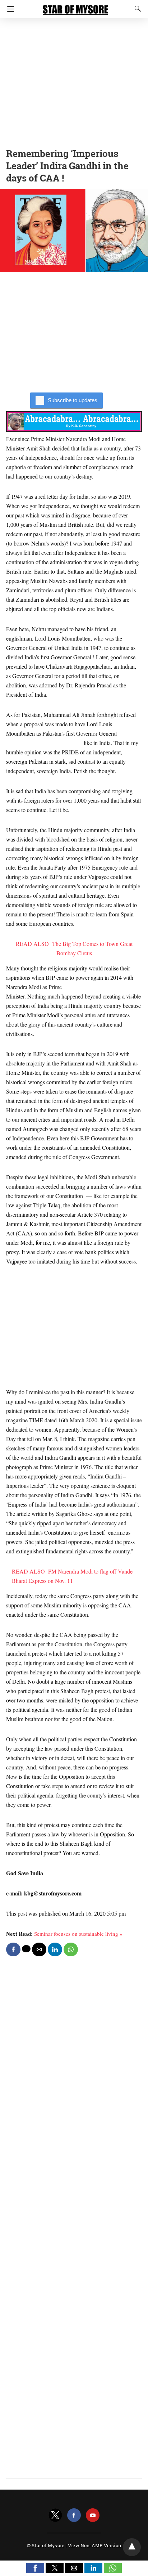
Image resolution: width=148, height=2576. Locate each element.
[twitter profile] (55, 2515)
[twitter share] (26, 1949)
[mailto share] (39, 1949)
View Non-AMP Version (94, 2545)
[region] (74, 81)
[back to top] (132, 2547)
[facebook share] (13, 1949)
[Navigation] (9, 9)
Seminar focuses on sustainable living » (78, 1934)
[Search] (136, 9)
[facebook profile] (74, 2515)
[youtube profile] (93, 2515)
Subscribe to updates (73, 400)
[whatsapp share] (71, 1949)
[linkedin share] (55, 1949)
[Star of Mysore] (75, 6)
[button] (35, 2568)
